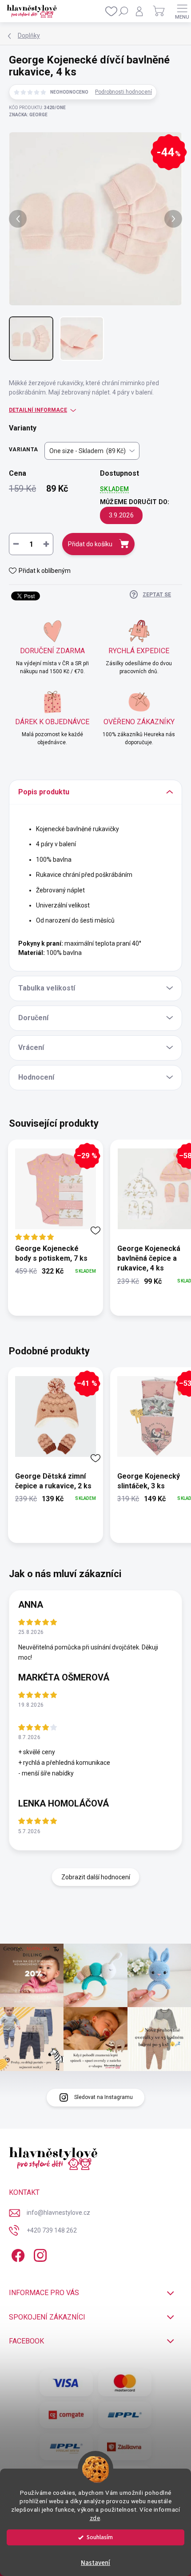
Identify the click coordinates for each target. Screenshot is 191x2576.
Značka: (28, 115)
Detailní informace (38, 410)
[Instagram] (39, 2254)
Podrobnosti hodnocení (123, 92)
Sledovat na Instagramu (103, 2097)
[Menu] (182, 11)
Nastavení (95, 2563)
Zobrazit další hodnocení (96, 1877)
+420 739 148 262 (52, 2230)
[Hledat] (123, 11)
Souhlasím (100, 2537)
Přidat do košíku (90, 544)
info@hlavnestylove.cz (58, 2213)
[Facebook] (17, 2254)
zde (95, 2518)
